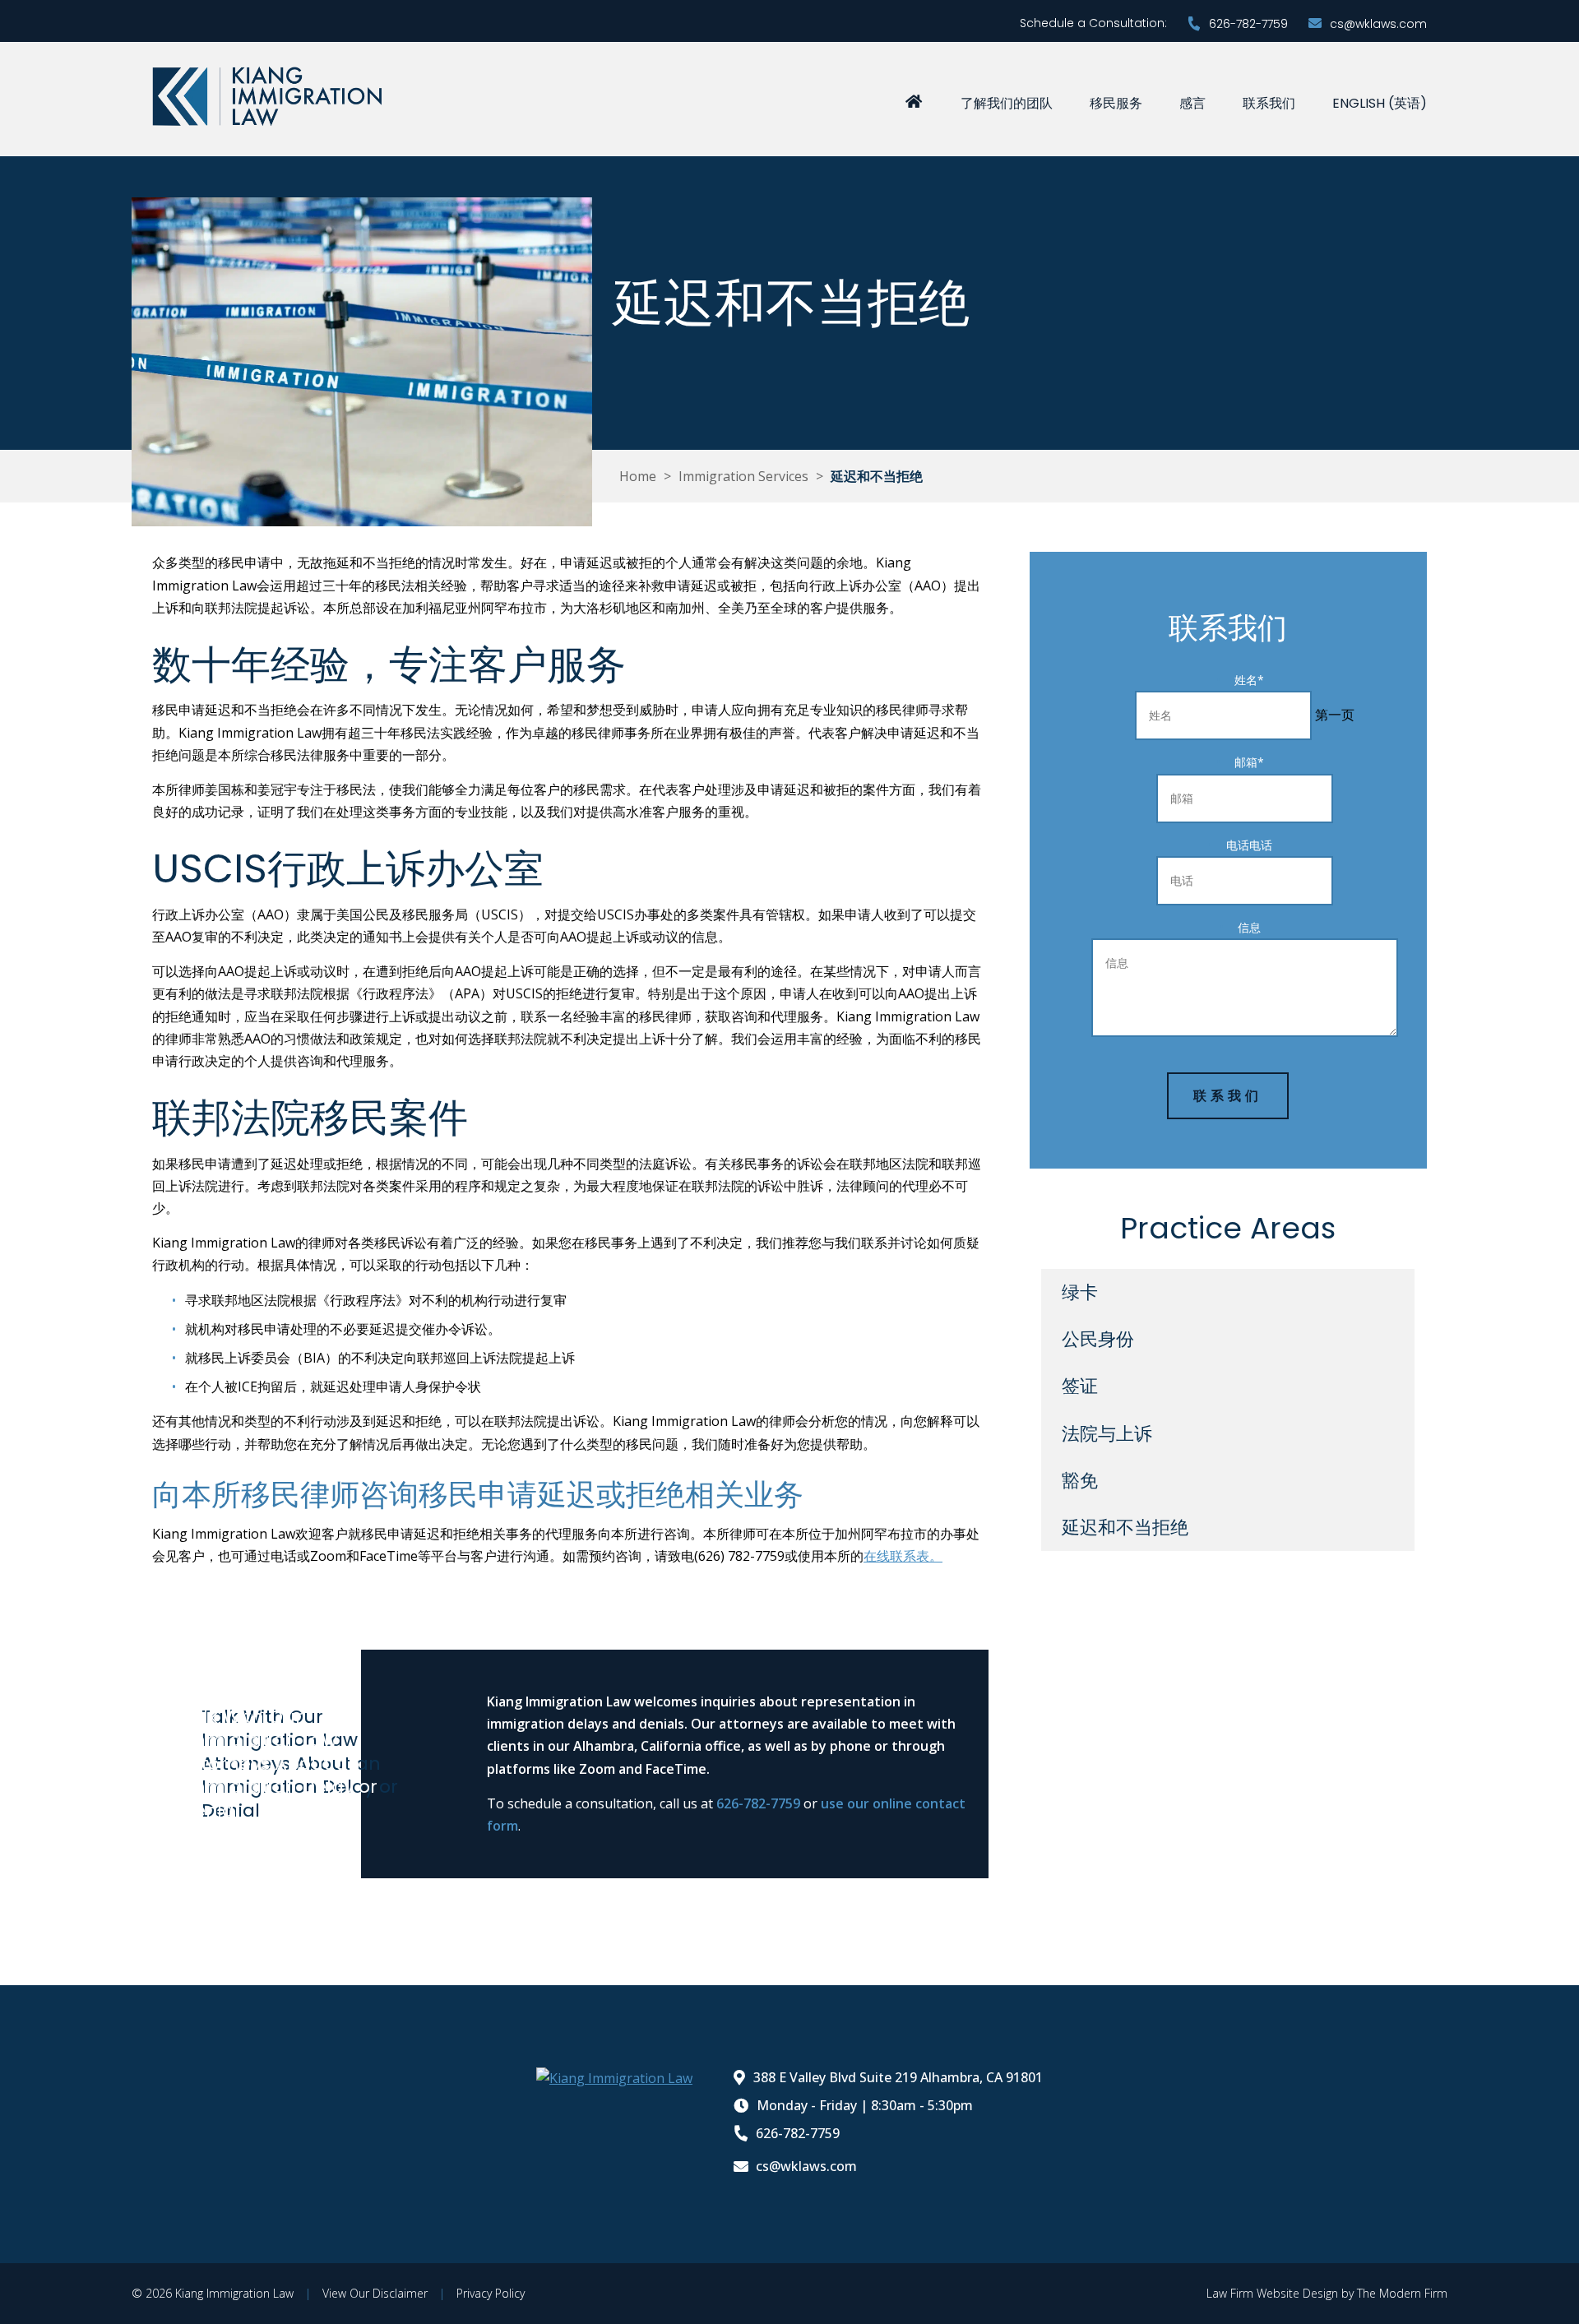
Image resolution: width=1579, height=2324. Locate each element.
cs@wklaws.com (1378, 24)
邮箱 (1249, 762)
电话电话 (1249, 845)
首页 (913, 100)
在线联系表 (903, 1556)
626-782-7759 (1248, 24)
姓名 (1249, 680)
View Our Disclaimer (375, 2293)
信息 (1249, 927)
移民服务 (1116, 103)
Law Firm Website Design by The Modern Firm (1327, 2293)
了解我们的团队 (1007, 103)
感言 (1192, 103)
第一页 (1335, 715)
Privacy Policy (491, 2293)
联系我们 (1269, 103)
